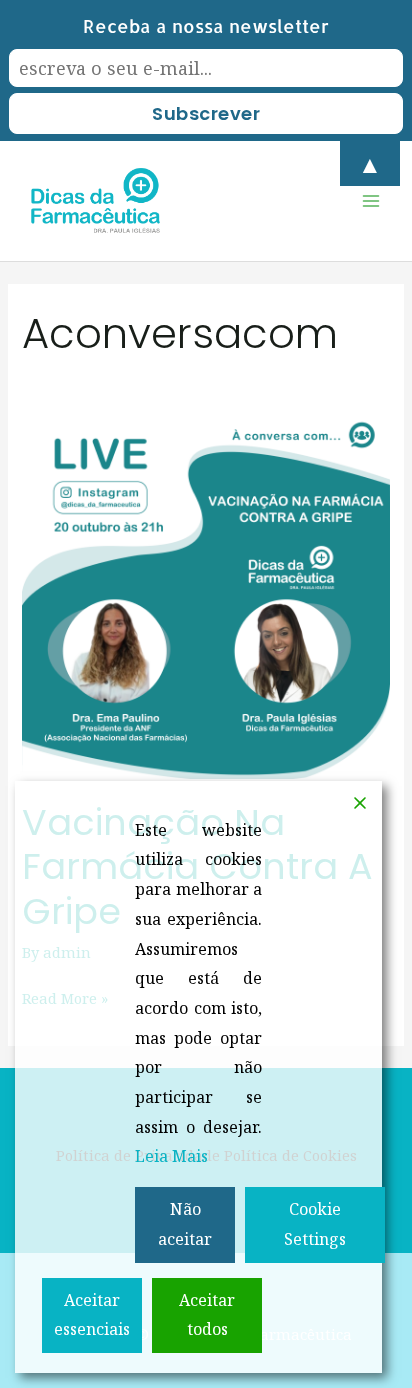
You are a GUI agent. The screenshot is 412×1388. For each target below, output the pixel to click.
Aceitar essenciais (92, 1315)
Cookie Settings (315, 1224)
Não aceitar (185, 1224)
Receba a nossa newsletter (206, 25)
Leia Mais (171, 1156)
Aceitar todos (207, 1315)
